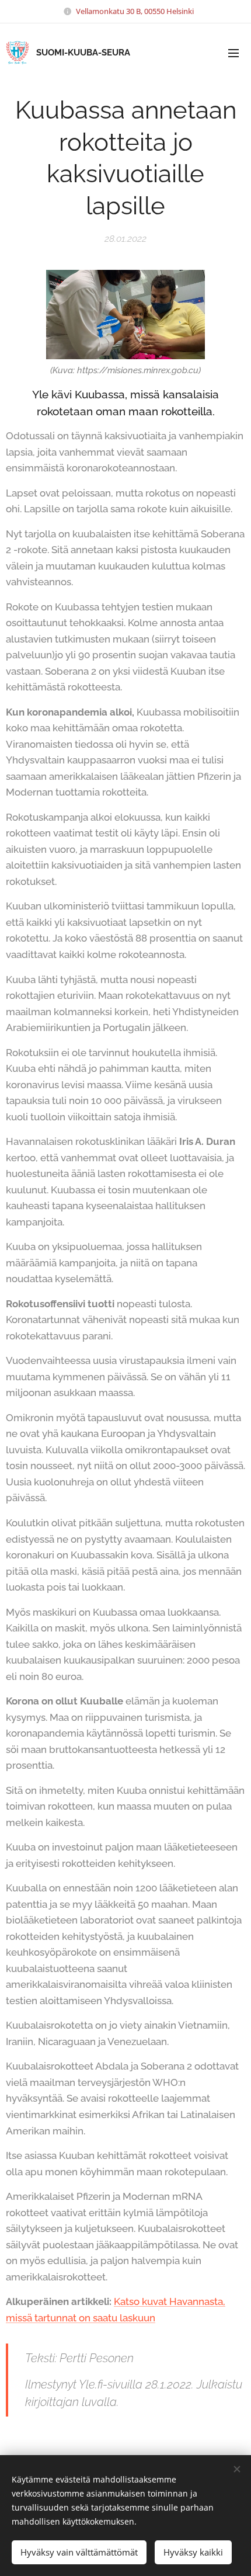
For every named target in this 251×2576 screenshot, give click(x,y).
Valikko (233, 53)
